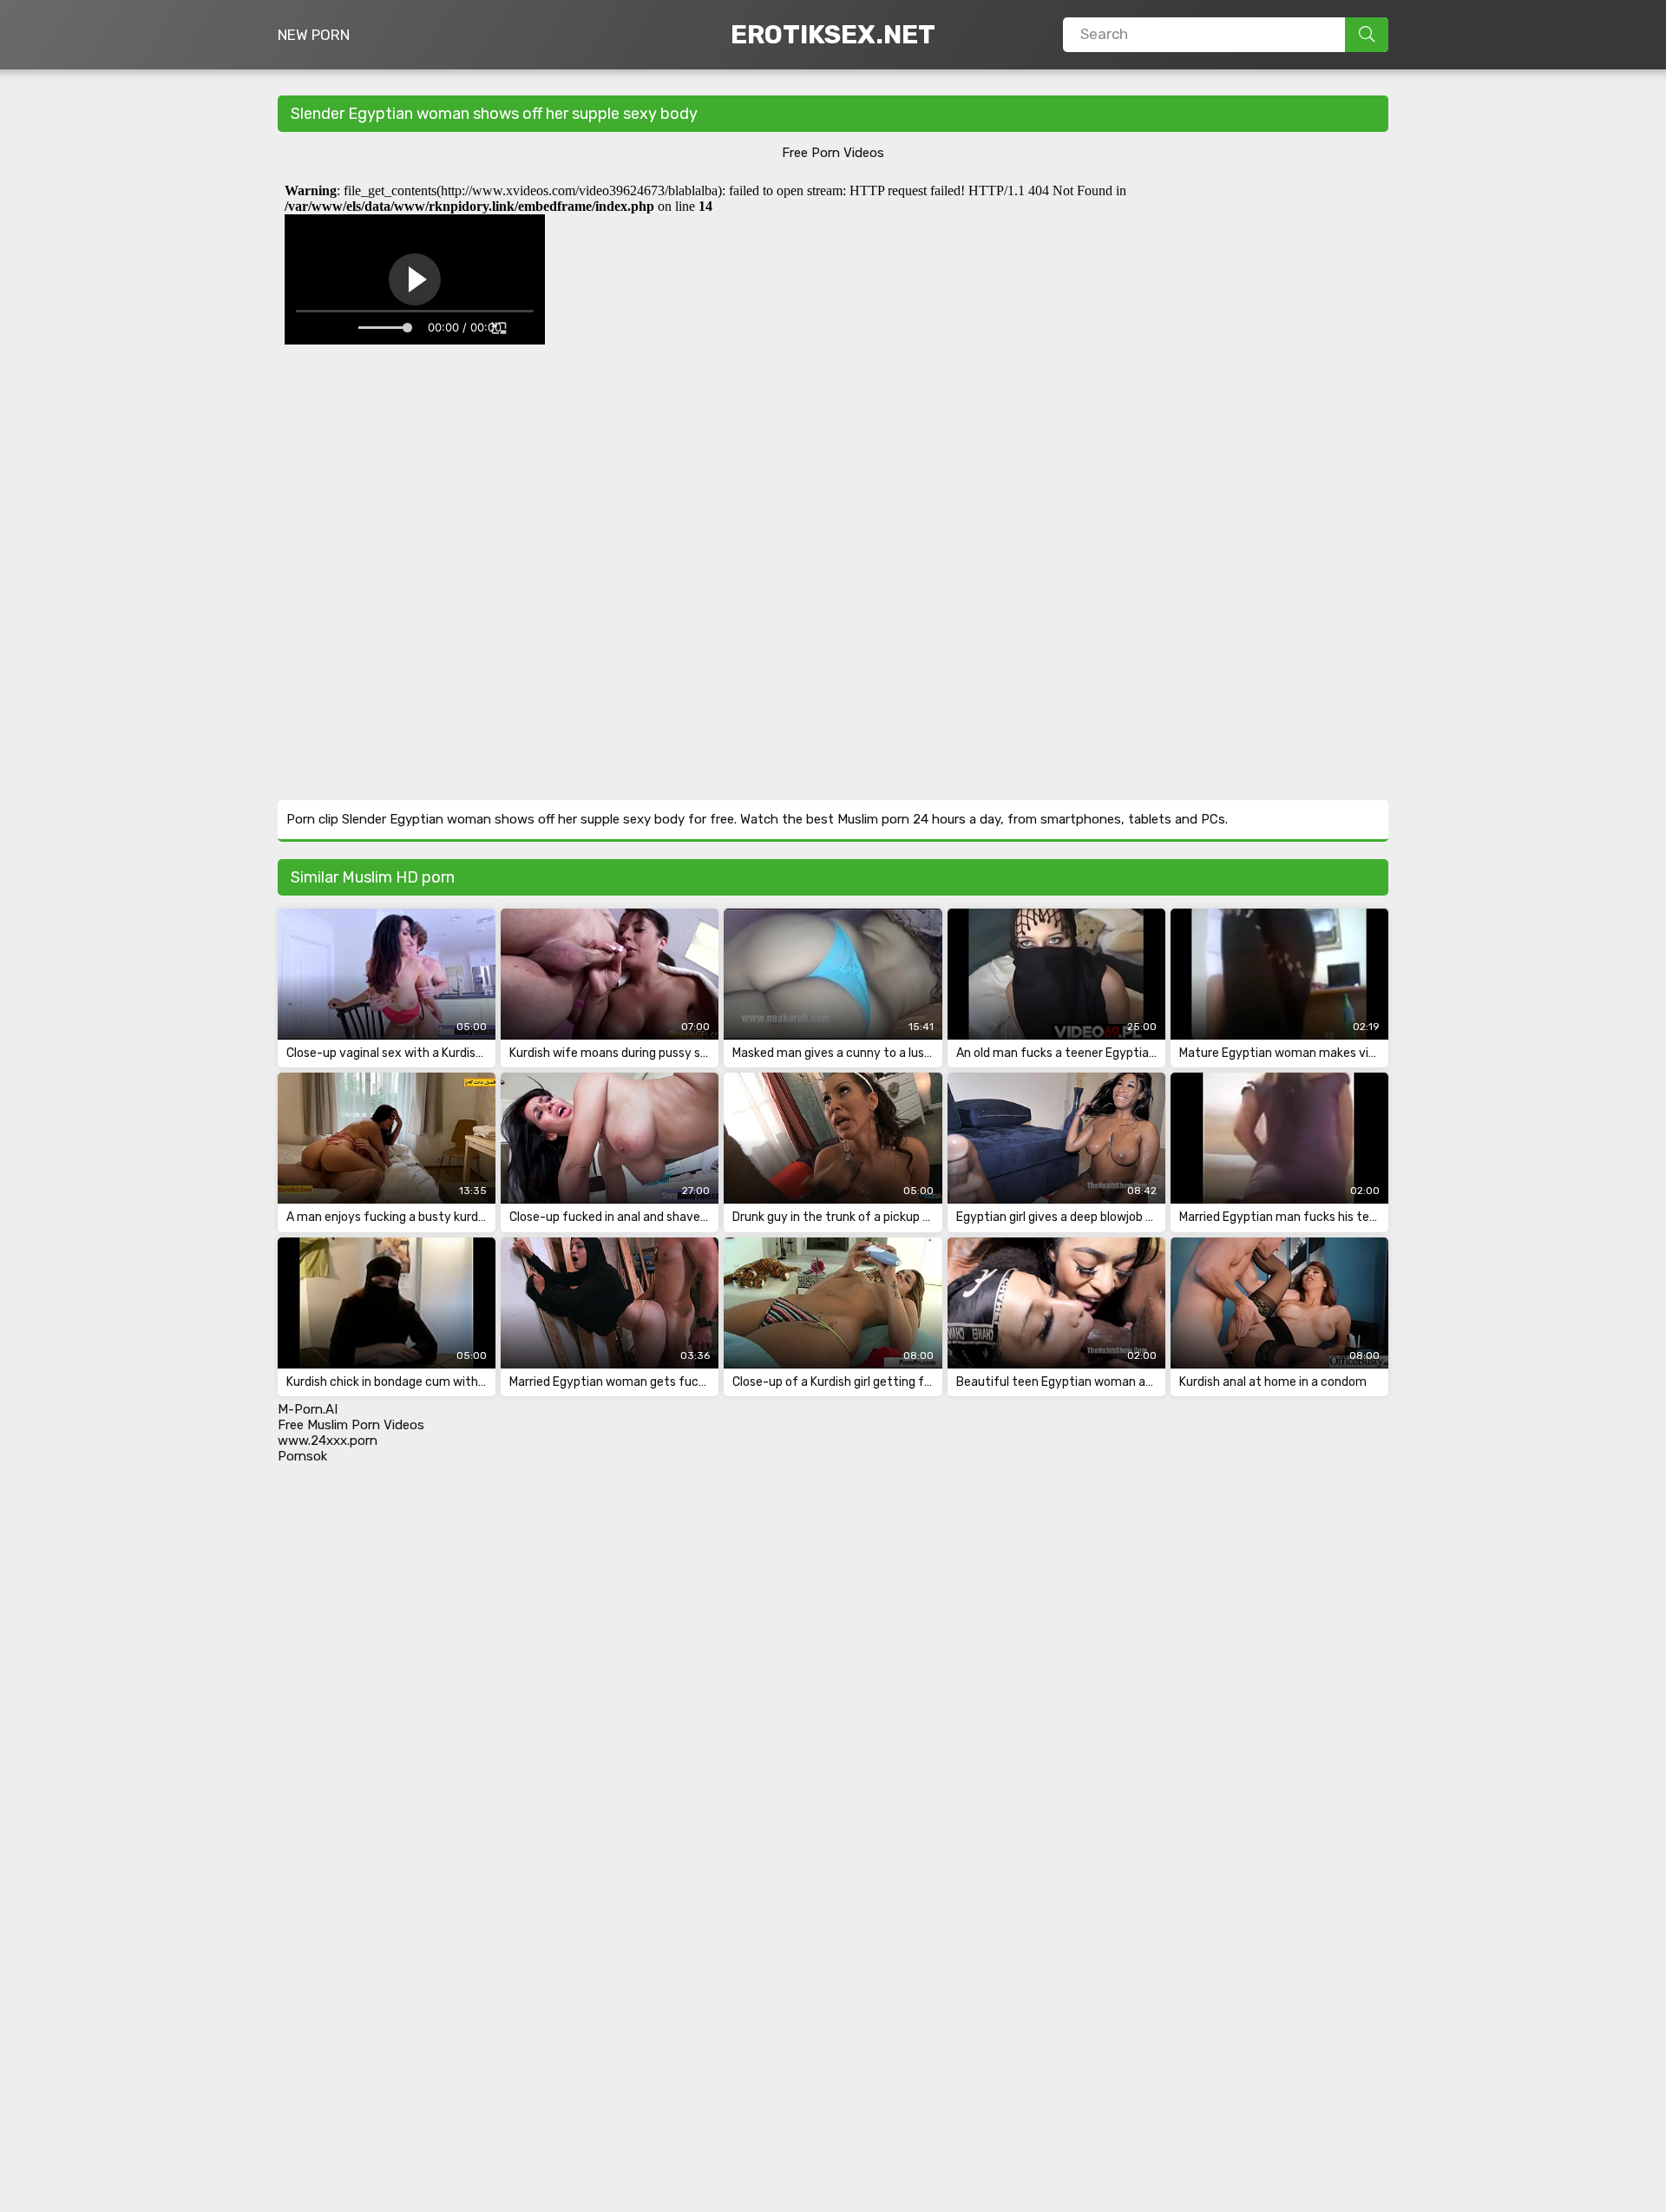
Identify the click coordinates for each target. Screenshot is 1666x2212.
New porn (314, 35)
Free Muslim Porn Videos (351, 1425)
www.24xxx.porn (328, 1441)
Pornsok (302, 1456)
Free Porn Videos (833, 153)
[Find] (1367, 35)
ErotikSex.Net (833, 35)
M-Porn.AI (308, 1409)
